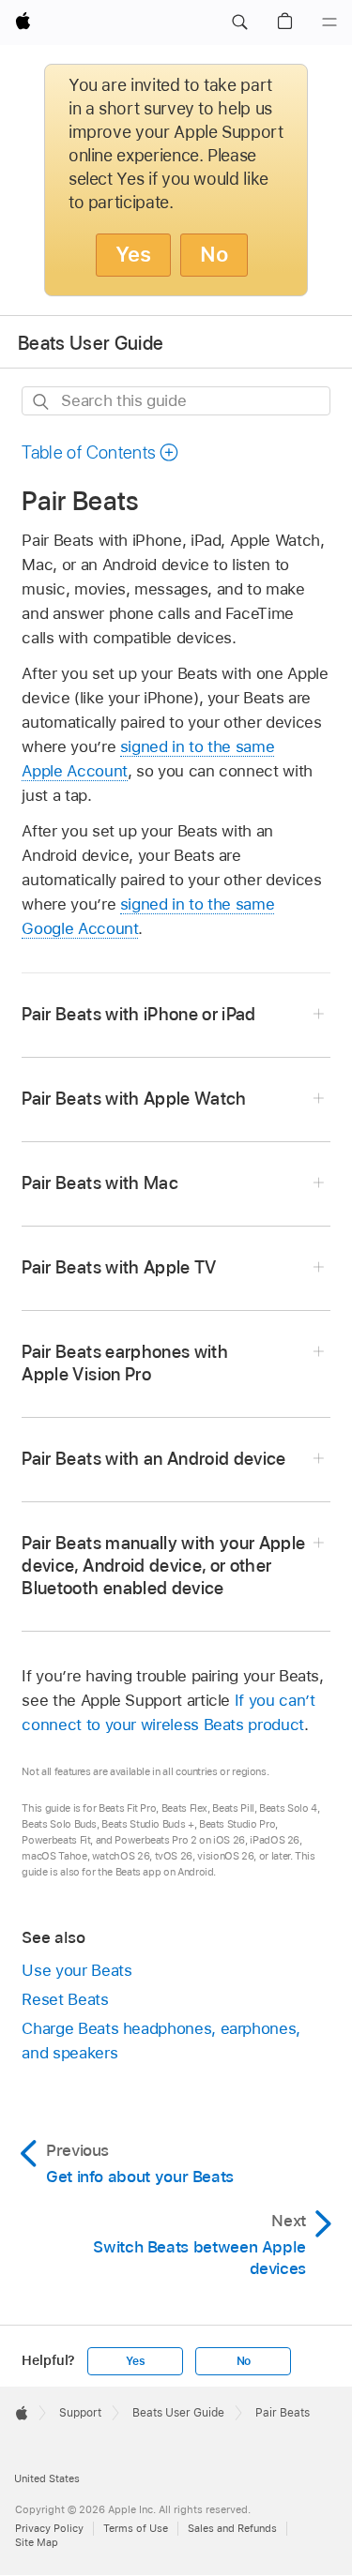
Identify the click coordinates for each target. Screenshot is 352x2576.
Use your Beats (77, 1970)
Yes (133, 254)
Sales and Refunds (232, 2528)
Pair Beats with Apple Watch (134, 1099)
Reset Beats (65, 1999)
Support (80, 2413)
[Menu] (329, 23)
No (214, 254)
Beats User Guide (91, 343)
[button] (239, 23)
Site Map (37, 2542)
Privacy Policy (49, 2528)
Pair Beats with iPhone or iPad (138, 1014)
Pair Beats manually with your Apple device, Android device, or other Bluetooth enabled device (163, 1566)
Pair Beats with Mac (100, 1183)
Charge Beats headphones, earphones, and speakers (161, 2041)
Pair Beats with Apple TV (119, 1267)
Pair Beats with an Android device (153, 1459)
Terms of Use (136, 2528)
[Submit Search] (42, 402)
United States (47, 2478)
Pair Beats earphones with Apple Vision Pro (125, 1363)
